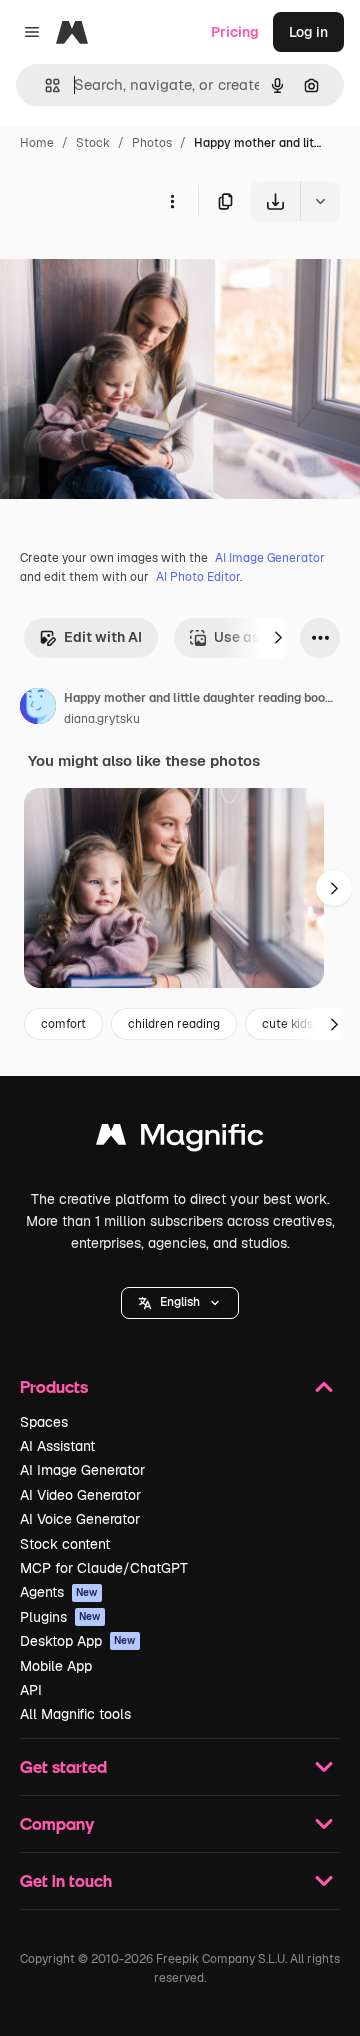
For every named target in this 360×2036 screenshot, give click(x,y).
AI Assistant (57, 1446)
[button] (180, 1303)
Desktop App (78, 1641)
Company (57, 1823)
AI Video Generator (80, 1495)
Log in (308, 32)
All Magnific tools (75, 1714)
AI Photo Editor (198, 577)
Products (54, 1386)
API (31, 1690)
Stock (93, 143)
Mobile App (56, 1666)
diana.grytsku (102, 719)
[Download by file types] (320, 201)
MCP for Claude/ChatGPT (104, 1568)
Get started (63, 1766)
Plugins (60, 1617)
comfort (63, 1024)
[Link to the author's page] (38, 709)
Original (128, 267)
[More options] (172, 201)
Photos (152, 143)
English (180, 1302)
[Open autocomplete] (44, 85)
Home (37, 143)
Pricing (235, 32)
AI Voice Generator (80, 1519)
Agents (59, 1592)
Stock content (65, 1544)
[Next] (278, 638)
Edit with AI (103, 637)
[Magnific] (180, 1139)
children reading (174, 1024)
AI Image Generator (270, 558)
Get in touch (66, 1880)
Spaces (44, 1422)
